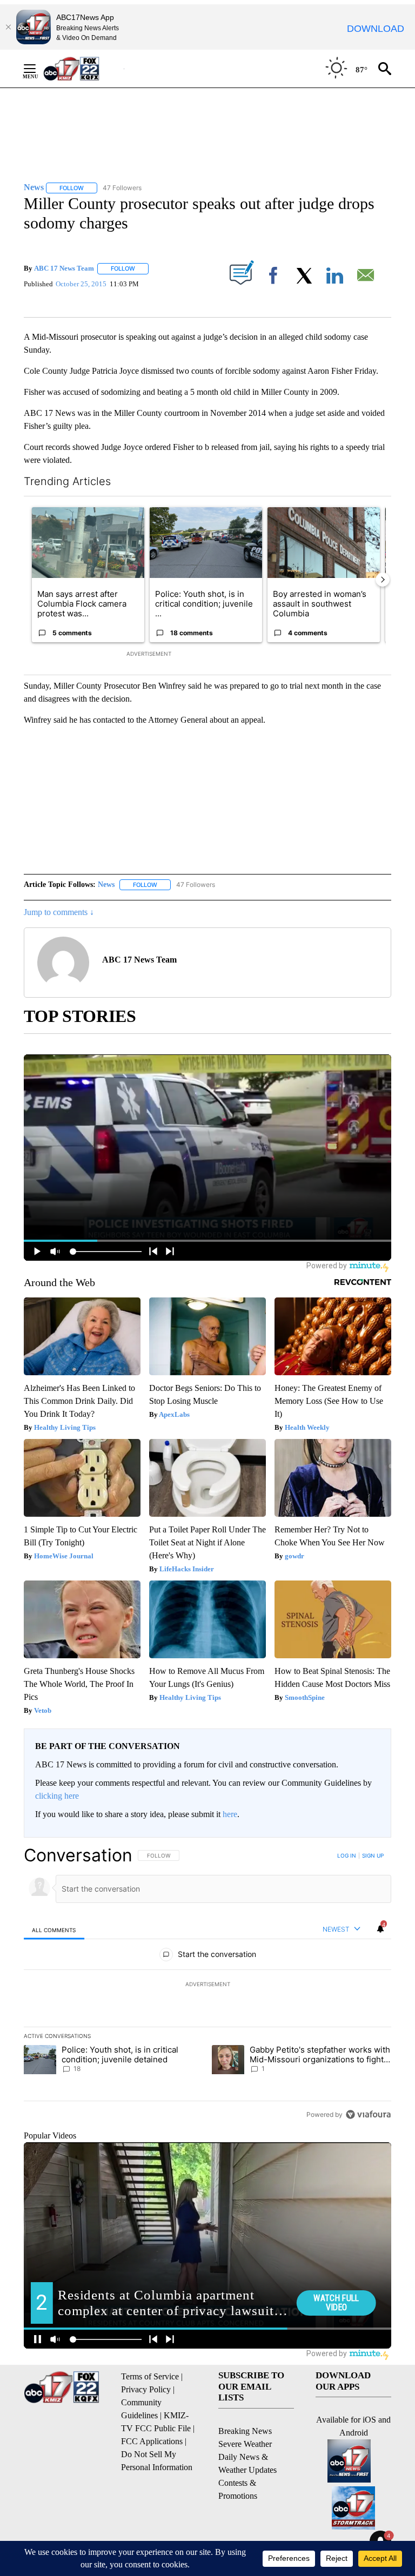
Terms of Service (150, 2376)
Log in (347, 1855)
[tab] (54, 1930)
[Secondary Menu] (38, 69)
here (230, 1814)
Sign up (373, 1855)
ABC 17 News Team (64, 268)
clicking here (57, 1796)
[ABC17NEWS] (83, 68)
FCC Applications (152, 2441)
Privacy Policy (146, 2389)
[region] (207, 1985)
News (106, 885)
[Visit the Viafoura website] (368, 2114)
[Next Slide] (383, 580)
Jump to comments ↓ (59, 912)
